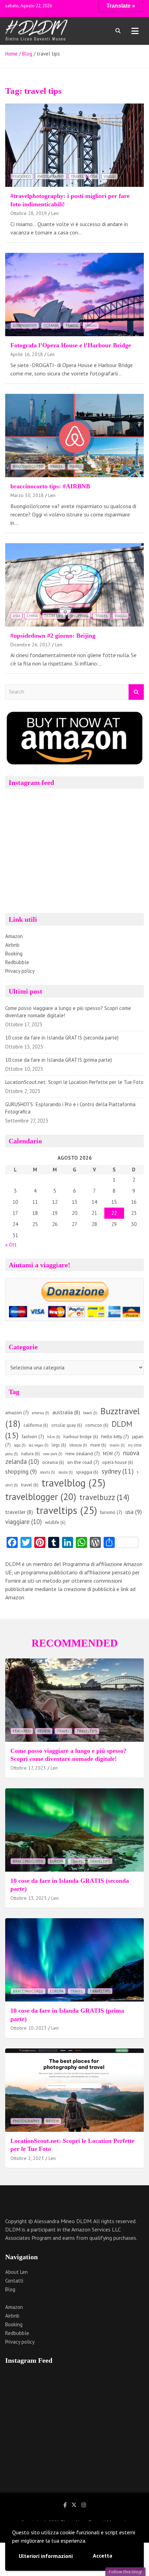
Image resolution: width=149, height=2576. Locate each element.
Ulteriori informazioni (46, 2556)
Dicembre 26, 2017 (30, 645)
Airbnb (12, 945)
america (41, 1413)
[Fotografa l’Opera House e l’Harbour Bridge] (74, 294)
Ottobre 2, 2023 (27, 2158)
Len (55, 213)
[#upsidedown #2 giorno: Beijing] (74, 585)
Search (136, 692)
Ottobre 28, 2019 (29, 213)
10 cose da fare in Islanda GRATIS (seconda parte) (62, 1038)
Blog (10, 2289)
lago (20, 1445)
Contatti (14, 2281)
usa (134, 1512)
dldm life (54, 616)
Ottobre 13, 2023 (29, 1898)
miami (117, 1445)
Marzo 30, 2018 (27, 495)
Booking (14, 954)
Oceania (51, 325)
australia (66, 1412)
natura (30, 1454)
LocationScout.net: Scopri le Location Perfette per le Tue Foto (74, 1082)
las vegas (39, 1445)
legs (59, 1445)
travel (77, 176)
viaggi (109, 176)
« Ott (11, 1245)
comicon (97, 1425)
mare (98, 1445)
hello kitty (115, 1436)
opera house (118, 1462)
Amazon (14, 936)
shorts (47, 1472)
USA (94, 176)
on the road (83, 1462)
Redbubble (17, 962)
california (36, 1425)
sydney (118, 1471)
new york (53, 1454)
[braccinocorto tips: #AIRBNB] (74, 435)
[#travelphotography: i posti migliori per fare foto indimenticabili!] (74, 145)
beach (90, 1413)
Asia (16, 616)
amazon (17, 1413)
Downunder (25, 325)
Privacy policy (20, 971)
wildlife (55, 1522)
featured (22, 176)
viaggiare (24, 1522)
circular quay (67, 1425)
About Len (16, 2272)
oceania (53, 1462)
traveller (19, 1512)
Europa (57, 1861)
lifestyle (78, 1445)
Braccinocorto (28, 466)
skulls (65, 1472)
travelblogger (41, 1497)
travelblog (73, 1483)
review (44, 1731)
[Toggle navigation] (135, 31)
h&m (54, 1437)
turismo (111, 1512)
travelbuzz (104, 1497)
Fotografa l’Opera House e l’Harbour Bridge (71, 345)
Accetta (103, 2556)
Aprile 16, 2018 (27, 354)
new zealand (83, 1453)
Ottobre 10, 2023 (29, 2028)
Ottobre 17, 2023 (28, 1768)
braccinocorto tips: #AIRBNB (50, 486)
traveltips (67, 1510)
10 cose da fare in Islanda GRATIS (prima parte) (59, 1060)
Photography (51, 176)
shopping (79, 616)
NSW (111, 1453)
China (32, 616)
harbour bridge (81, 1437)
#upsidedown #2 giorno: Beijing (53, 636)
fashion (33, 1436)
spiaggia (87, 1472)
